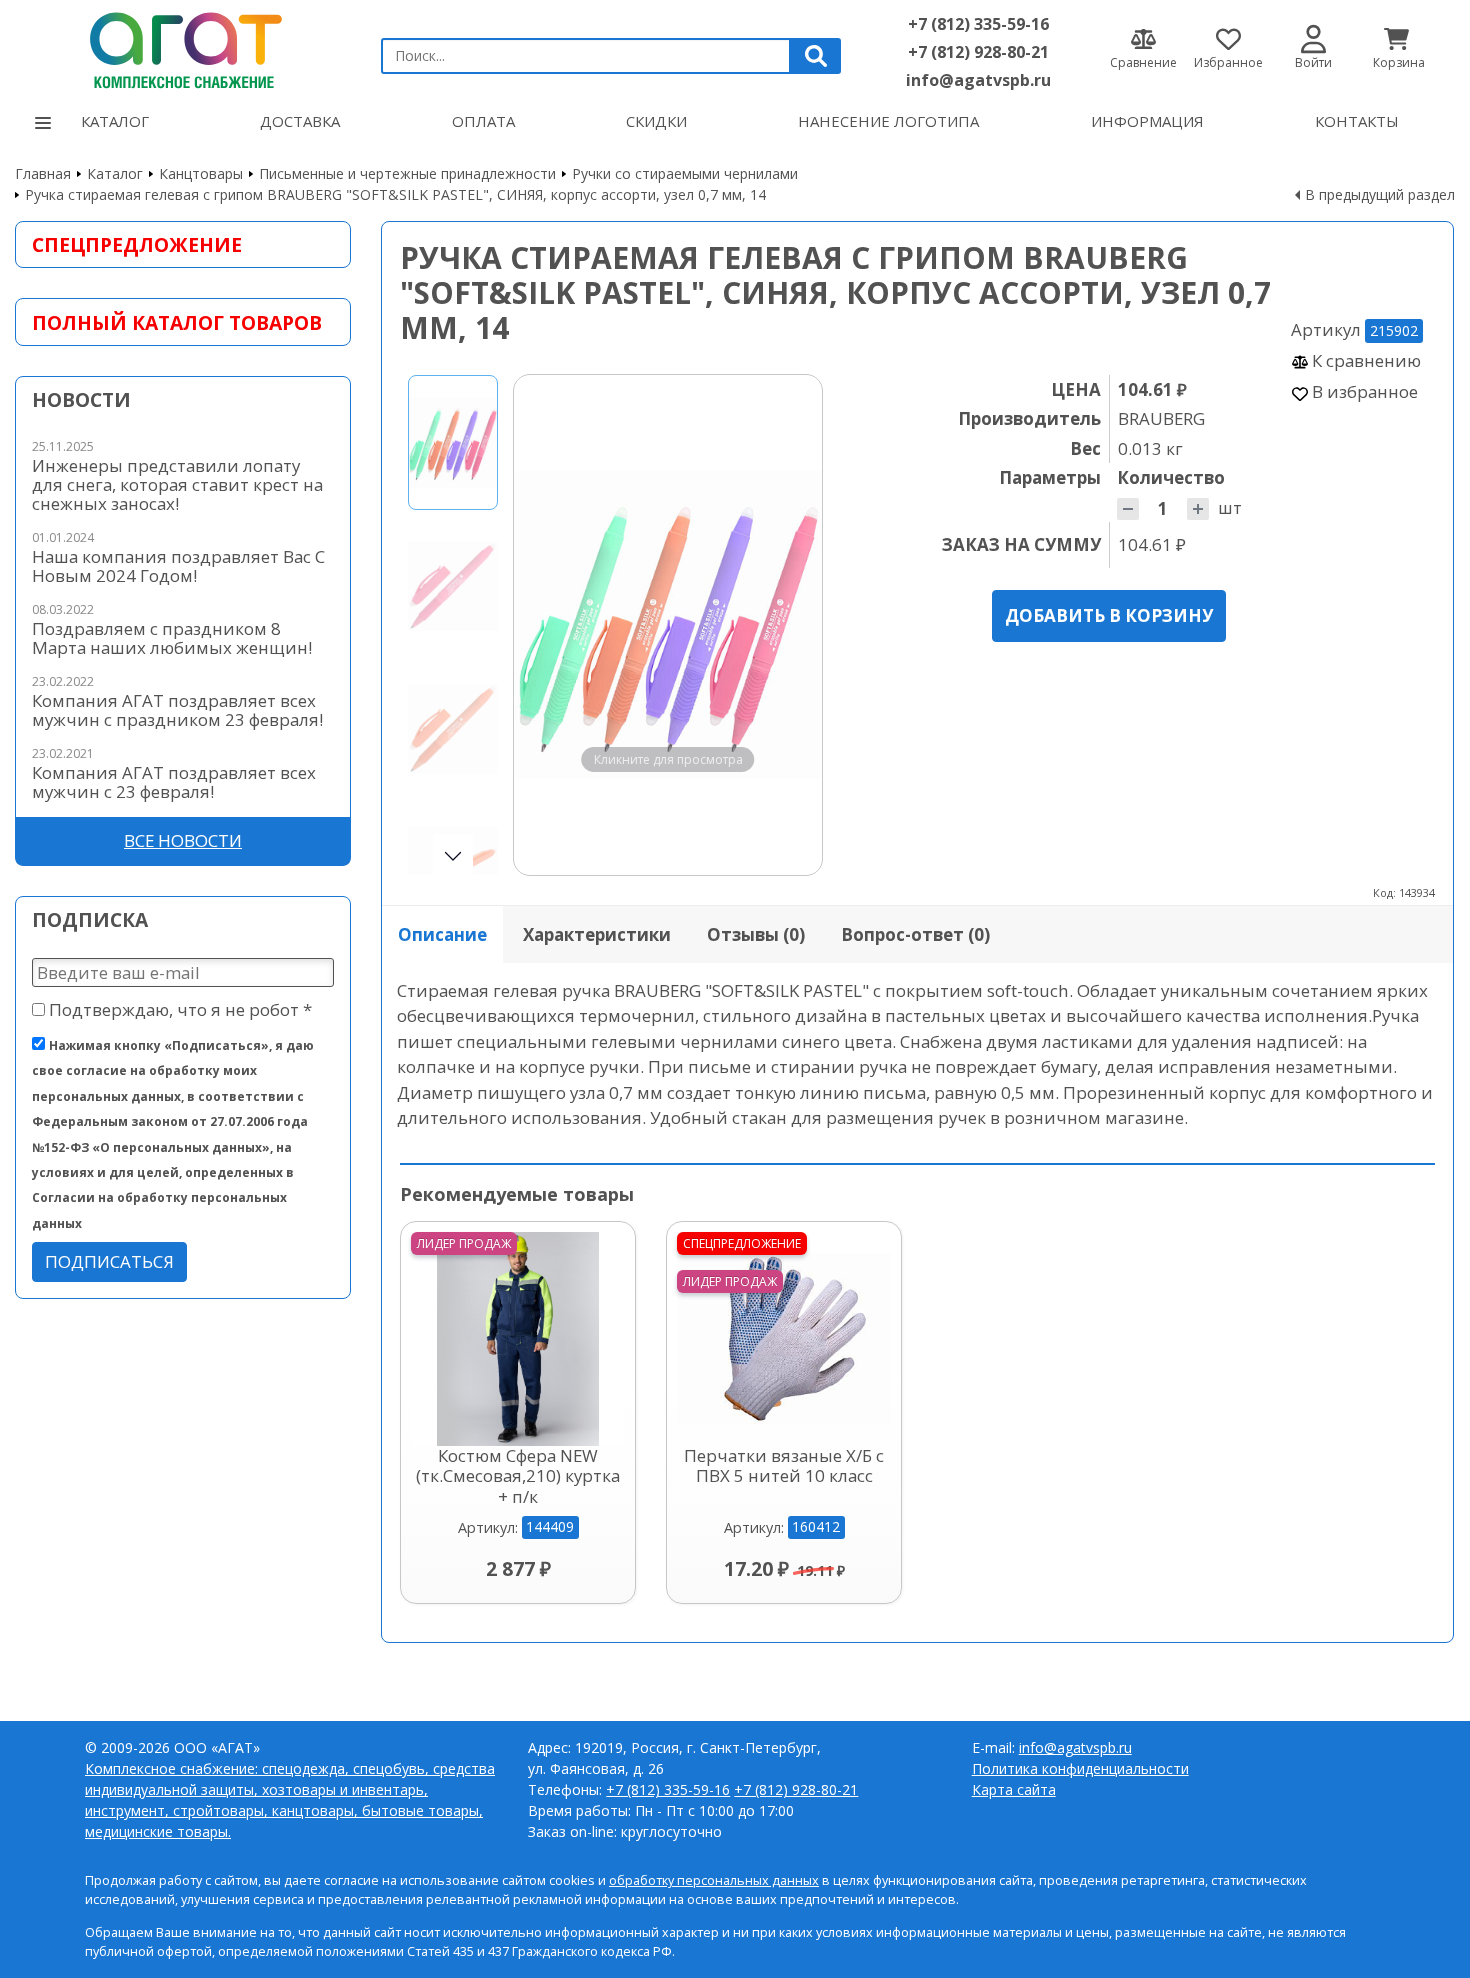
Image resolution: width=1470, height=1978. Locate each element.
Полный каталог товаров (177, 322)
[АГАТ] (183, 47)
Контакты (1357, 121)
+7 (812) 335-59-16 (978, 24)
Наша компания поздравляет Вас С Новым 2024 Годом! (178, 566)
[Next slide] (788, 625)
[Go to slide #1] (453, 442)
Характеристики (597, 934)
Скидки (656, 121)
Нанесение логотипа (888, 121)
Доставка (300, 121)
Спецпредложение (137, 244)
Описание (442, 934)
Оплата (483, 121)
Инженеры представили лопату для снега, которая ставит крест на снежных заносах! (177, 484)
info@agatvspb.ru (978, 80)
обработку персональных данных (714, 1880)
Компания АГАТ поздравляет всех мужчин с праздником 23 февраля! (177, 710)
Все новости (183, 840)
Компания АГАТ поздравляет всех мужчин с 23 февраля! (174, 782)
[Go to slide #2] (453, 585)
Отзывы (756, 934)
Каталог (115, 121)
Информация (1147, 121)
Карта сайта (1014, 1789)
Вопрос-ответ (915, 934)
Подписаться (109, 1261)
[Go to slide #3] (453, 728)
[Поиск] (816, 56)
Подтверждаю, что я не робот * (178, 1009)
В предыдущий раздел (1380, 194)
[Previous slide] (548, 625)
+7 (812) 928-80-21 (978, 52)
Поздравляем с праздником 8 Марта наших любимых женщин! (172, 638)
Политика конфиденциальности (1080, 1768)
